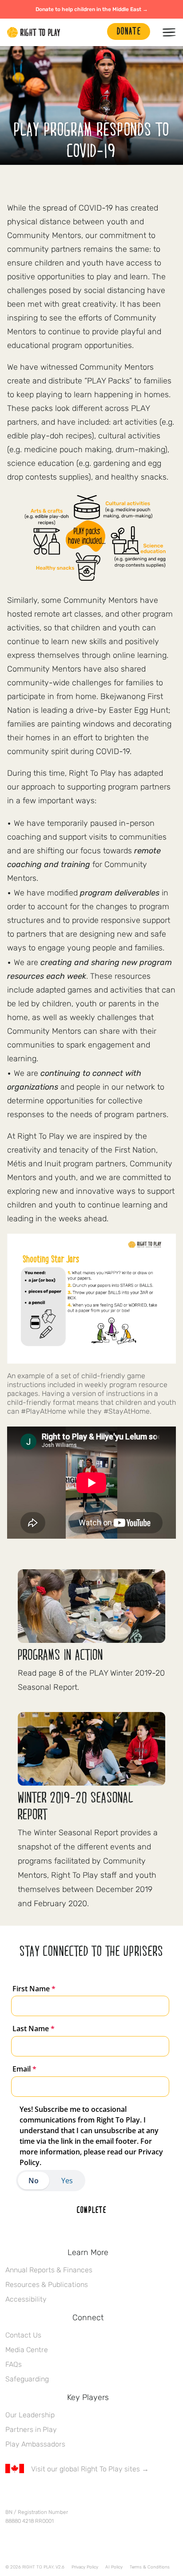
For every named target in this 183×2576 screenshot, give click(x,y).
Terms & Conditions (150, 2567)
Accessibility (26, 2299)
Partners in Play (31, 2429)
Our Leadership (30, 2415)
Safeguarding (27, 2379)
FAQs (14, 2364)
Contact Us (23, 2335)
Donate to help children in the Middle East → (92, 9)
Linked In (66, 2495)
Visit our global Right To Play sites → (90, 2469)
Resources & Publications (47, 2285)
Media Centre (27, 2350)
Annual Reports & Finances (49, 2270)
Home (34, 32)
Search (96, 32)
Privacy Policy (85, 2567)
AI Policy (114, 2567)
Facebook (10, 2495)
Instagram (48, 2495)
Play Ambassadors (35, 2444)
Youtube (85, 2495)
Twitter (29, 2495)
